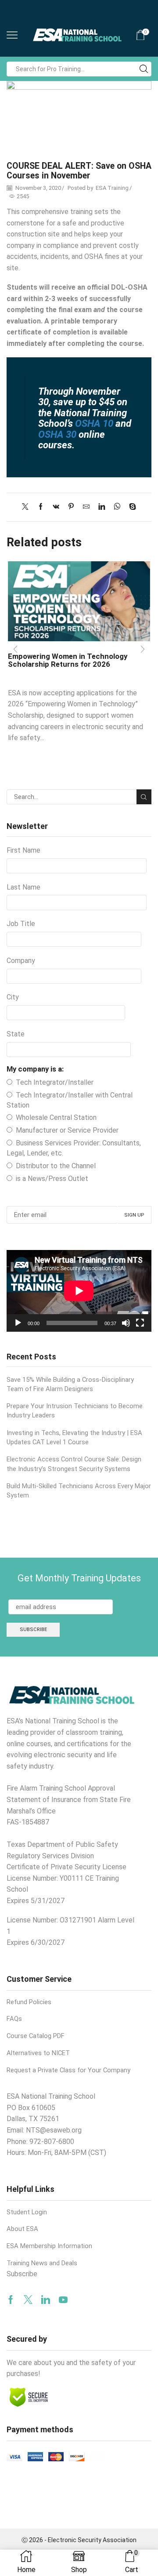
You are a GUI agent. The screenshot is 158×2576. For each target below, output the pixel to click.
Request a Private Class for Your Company (68, 2070)
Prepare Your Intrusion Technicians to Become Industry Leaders (75, 1411)
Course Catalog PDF (36, 2036)
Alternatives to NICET (38, 2053)
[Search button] (144, 69)
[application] (79, 1291)
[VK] (56, 507)
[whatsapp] (117, 507)
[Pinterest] (71, 507)
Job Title (21, 924)
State (16, 1034)
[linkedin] (102, 507)
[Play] (18, 1323)
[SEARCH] (144, 797)
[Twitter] (27, 507)
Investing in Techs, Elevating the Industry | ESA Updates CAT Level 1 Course (74, 1437)
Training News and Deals (42, 2263)
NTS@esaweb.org (54, 2130)
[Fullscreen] (140, 1323)
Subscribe (22, 2274)
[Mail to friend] (86, 507)
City (13, 997)
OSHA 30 (57, 434)
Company (21, 961)
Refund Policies (29, 2002)
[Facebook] (41, 507)
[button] (15, 650)
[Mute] (126, 1323)
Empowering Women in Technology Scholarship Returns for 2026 (68, 660)
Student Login (27, 2212)
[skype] (130, 507)
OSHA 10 (93, 423)
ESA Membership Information (49, 2246)
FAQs (14, 2019)
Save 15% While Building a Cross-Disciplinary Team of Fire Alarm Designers (70, 1384)
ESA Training (112, 188)
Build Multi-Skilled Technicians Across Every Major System (79, 1491)
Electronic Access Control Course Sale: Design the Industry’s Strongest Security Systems (74, 1464)
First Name (23, 850)
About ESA (22, 2229)
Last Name (23, 887)
